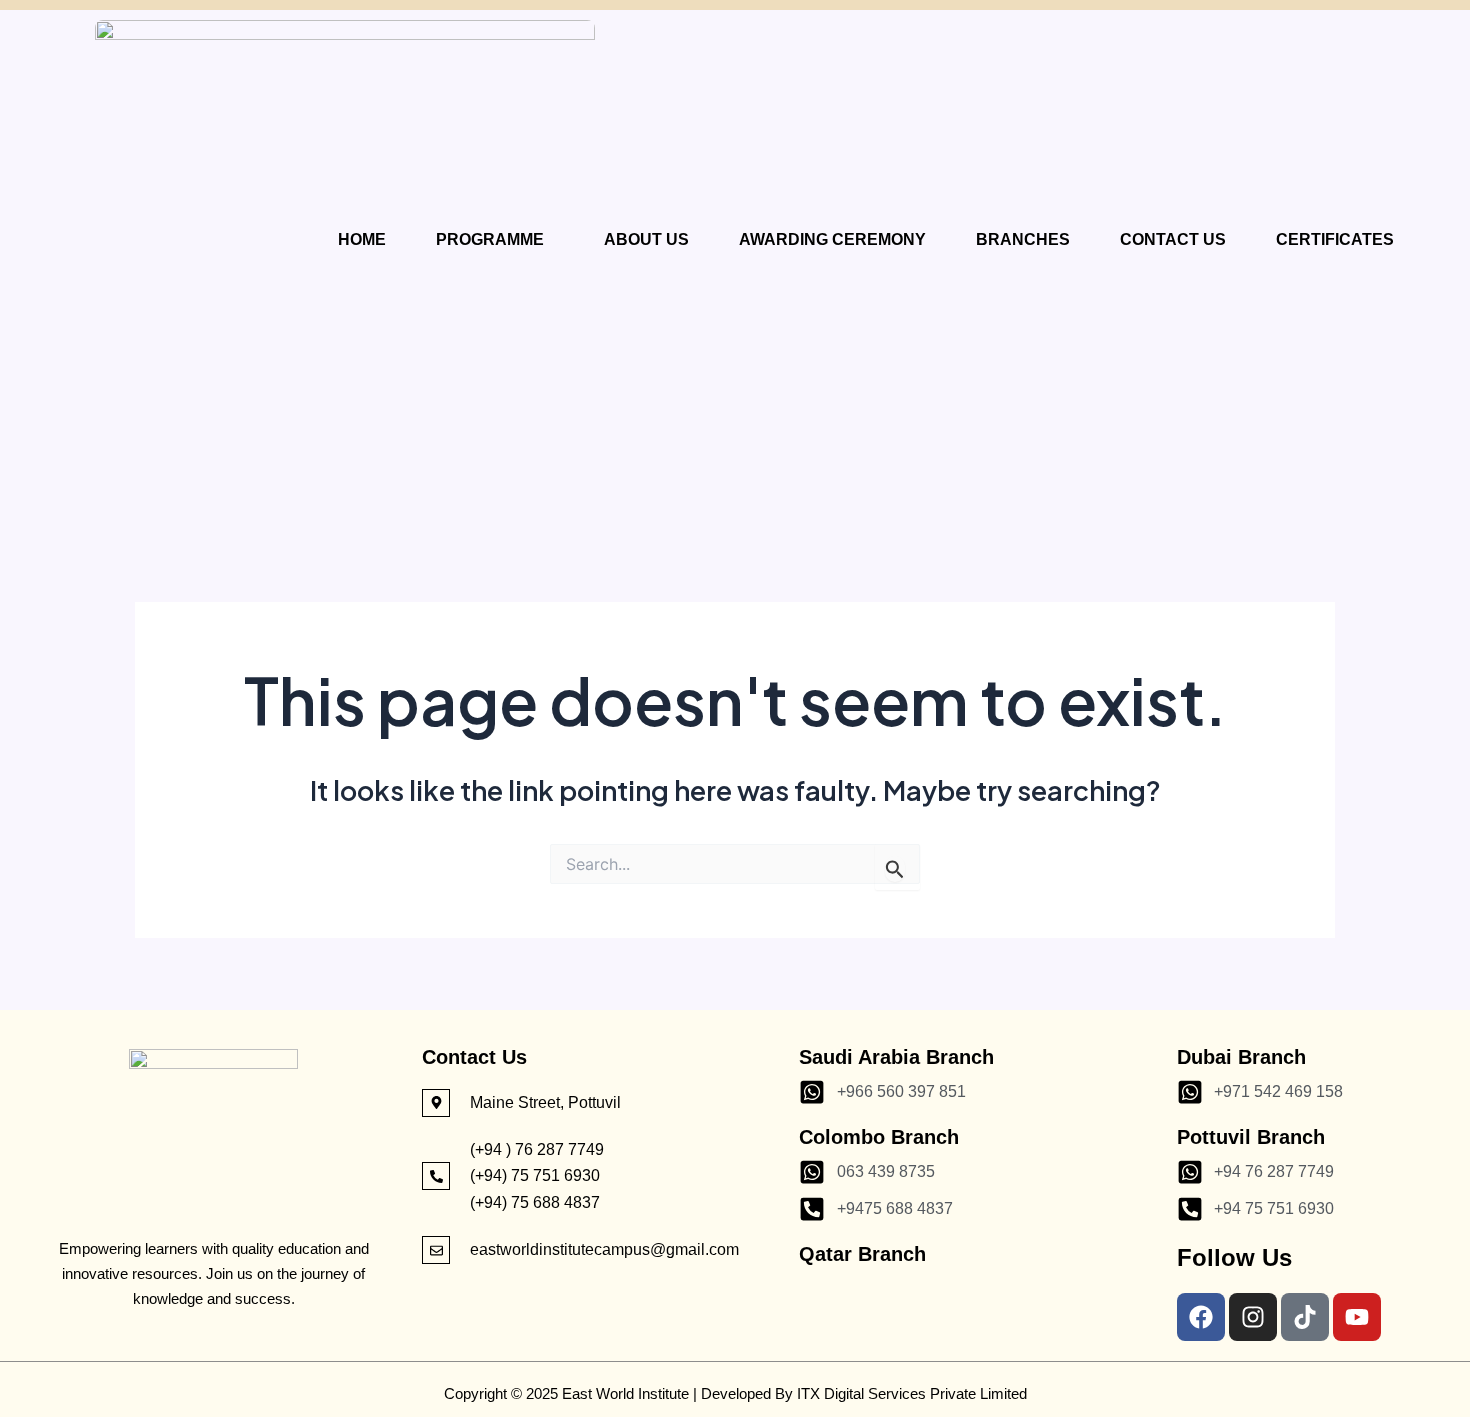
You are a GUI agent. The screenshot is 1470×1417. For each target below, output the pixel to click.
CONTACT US (1173, 239)
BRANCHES (1023, 239)
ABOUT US (646, 239)
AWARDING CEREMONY (832, 239)
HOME (362, 239)
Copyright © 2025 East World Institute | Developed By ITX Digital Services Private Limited (735, 1393)
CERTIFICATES (1335, 239)
